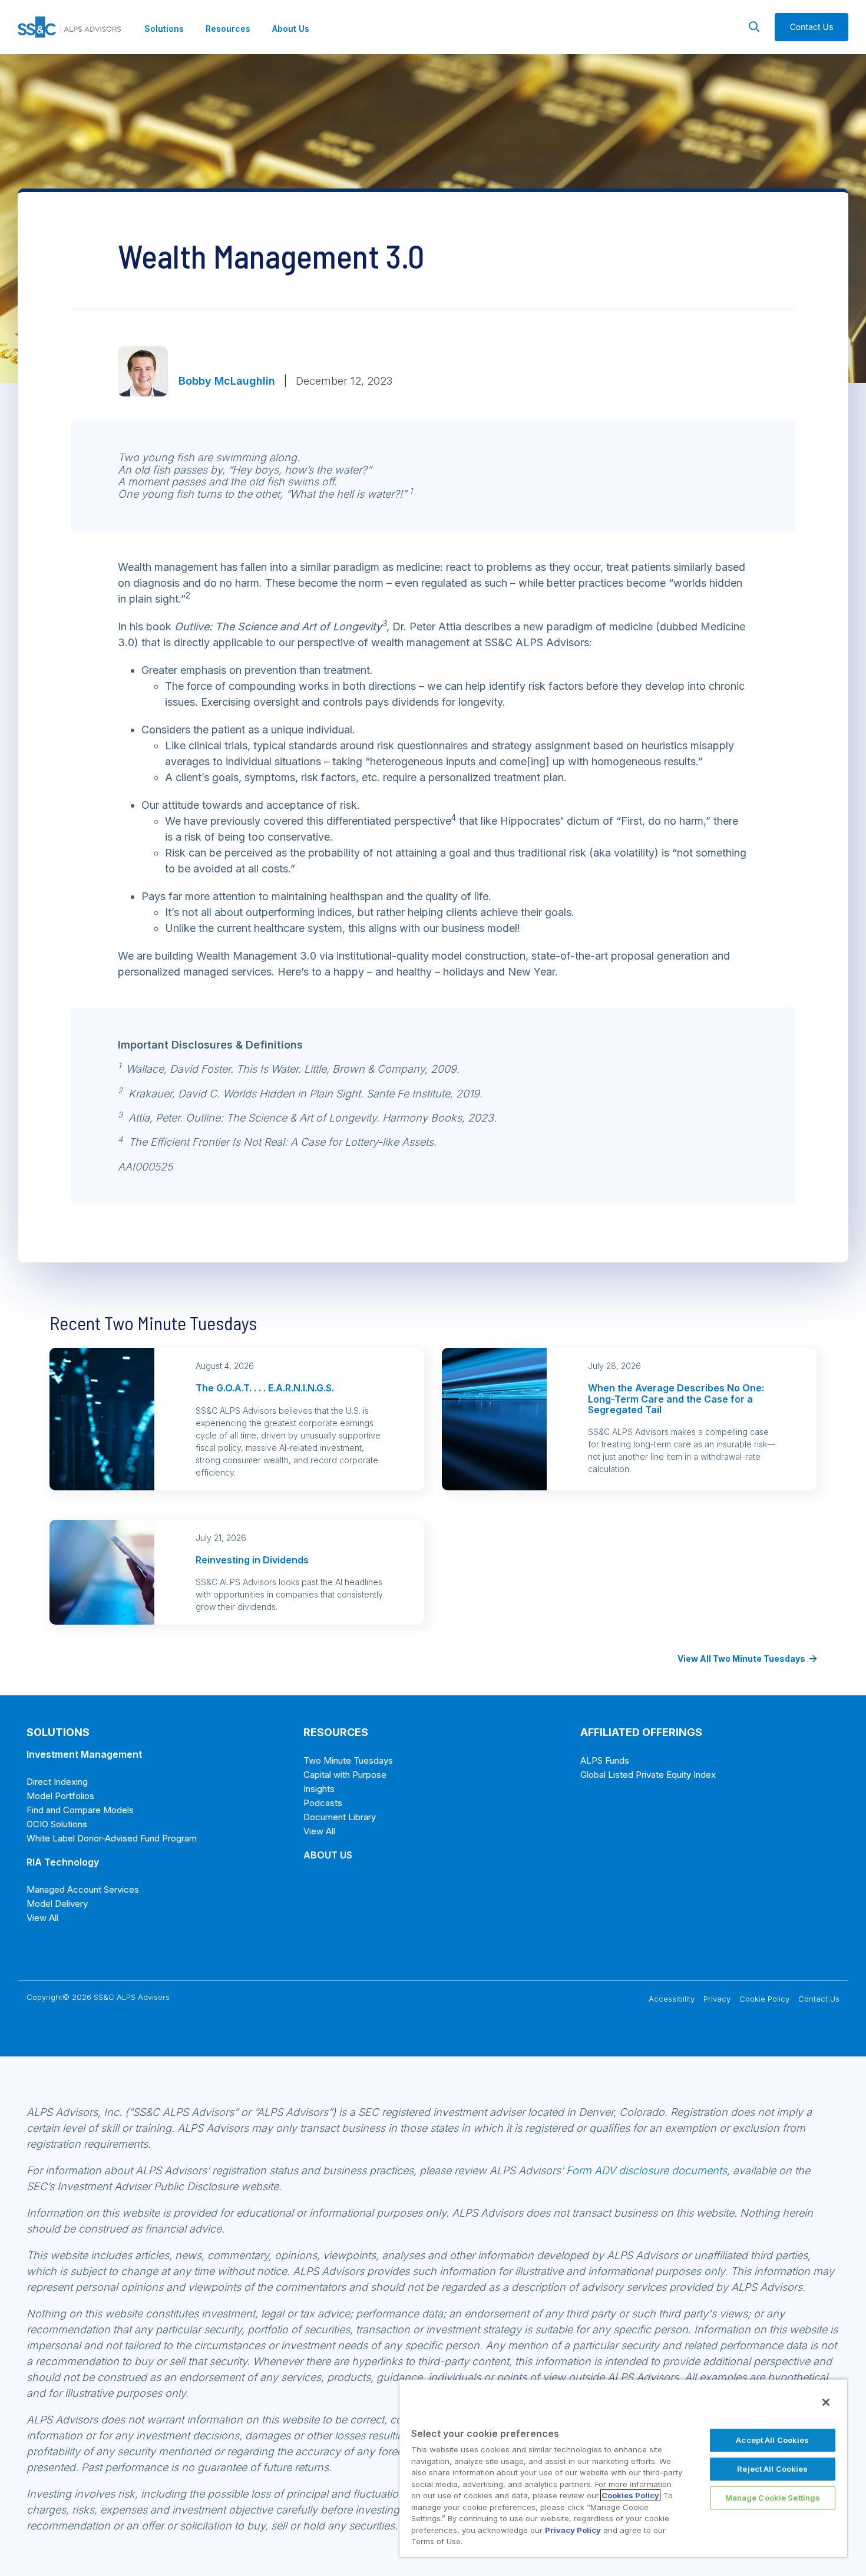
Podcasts (323, 1803)
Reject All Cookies (772, 2469)
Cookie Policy (764, 1999)
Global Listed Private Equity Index (648, 1775)
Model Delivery (57, 1904)
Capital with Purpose (345, 1775)
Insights (319, 1789)
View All (42, 1918)
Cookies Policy (630, 2495)
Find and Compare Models (80, 1810)
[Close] (826, 2402)
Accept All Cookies (772, 2440)
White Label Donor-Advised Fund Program (112, 1838)
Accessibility (672, 1999)
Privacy (717, 1999)
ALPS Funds (605, 1760)
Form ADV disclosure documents (647, 2170)
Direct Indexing (57, 1782)
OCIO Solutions (57, 1824)
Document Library (340, 1817)
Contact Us (819, 1999)
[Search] (754, 27)
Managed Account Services (83, 1889)
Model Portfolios (60, 1796)
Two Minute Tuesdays (348, 1760)
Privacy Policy (573, 2530)
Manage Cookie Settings (773, 2498)
